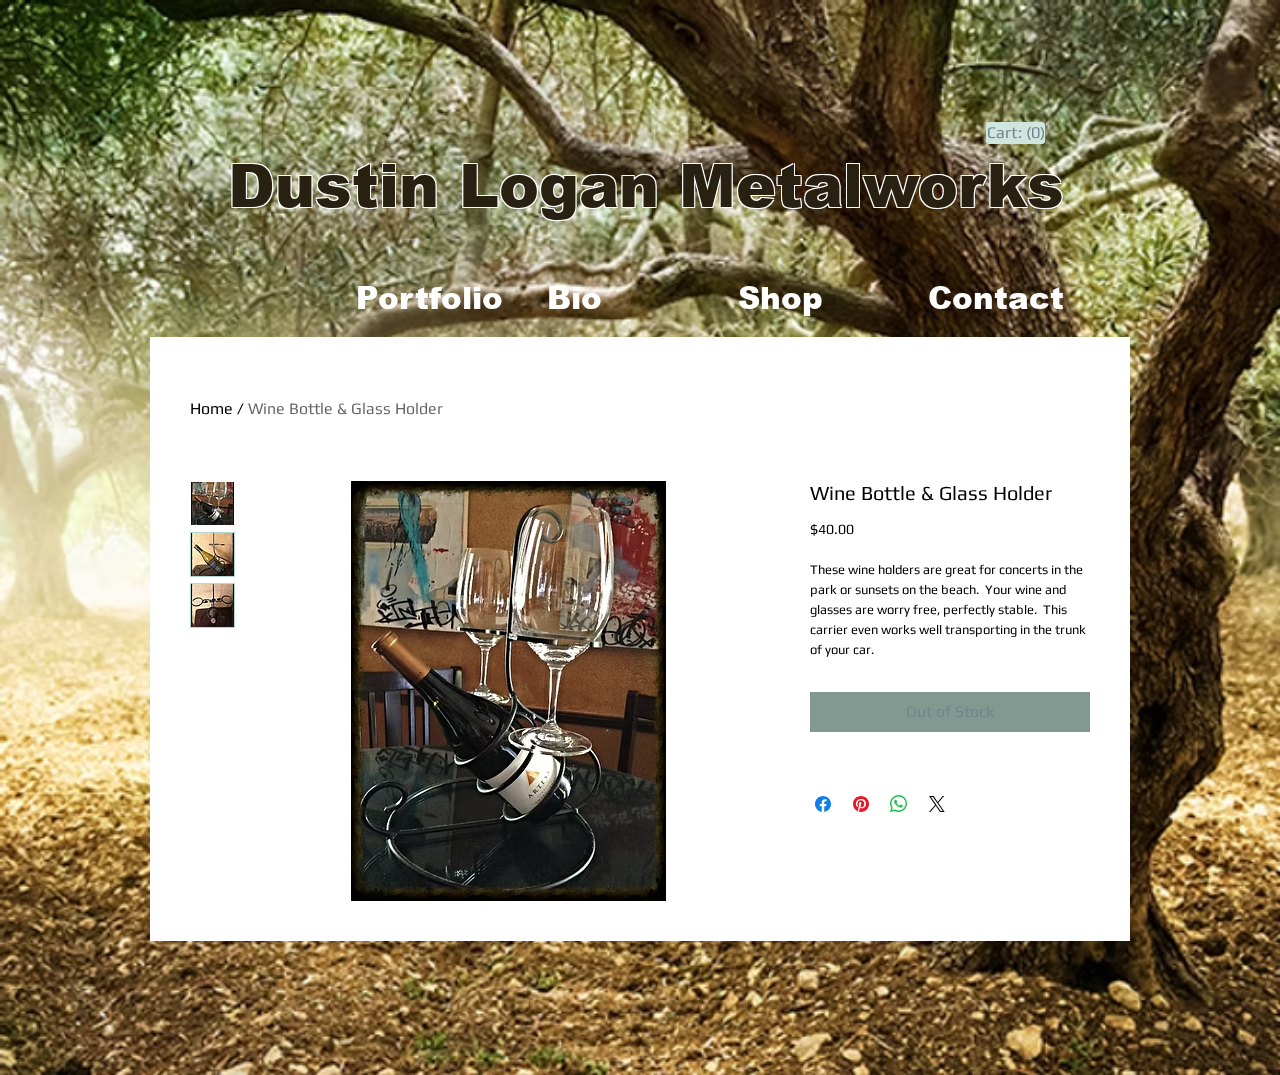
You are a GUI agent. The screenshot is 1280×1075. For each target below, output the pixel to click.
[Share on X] (937, 804)
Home (211, 408)
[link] (1016, 132)
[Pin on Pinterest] (861, 804)
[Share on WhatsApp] (899, 804)
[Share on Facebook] (823, 804)
